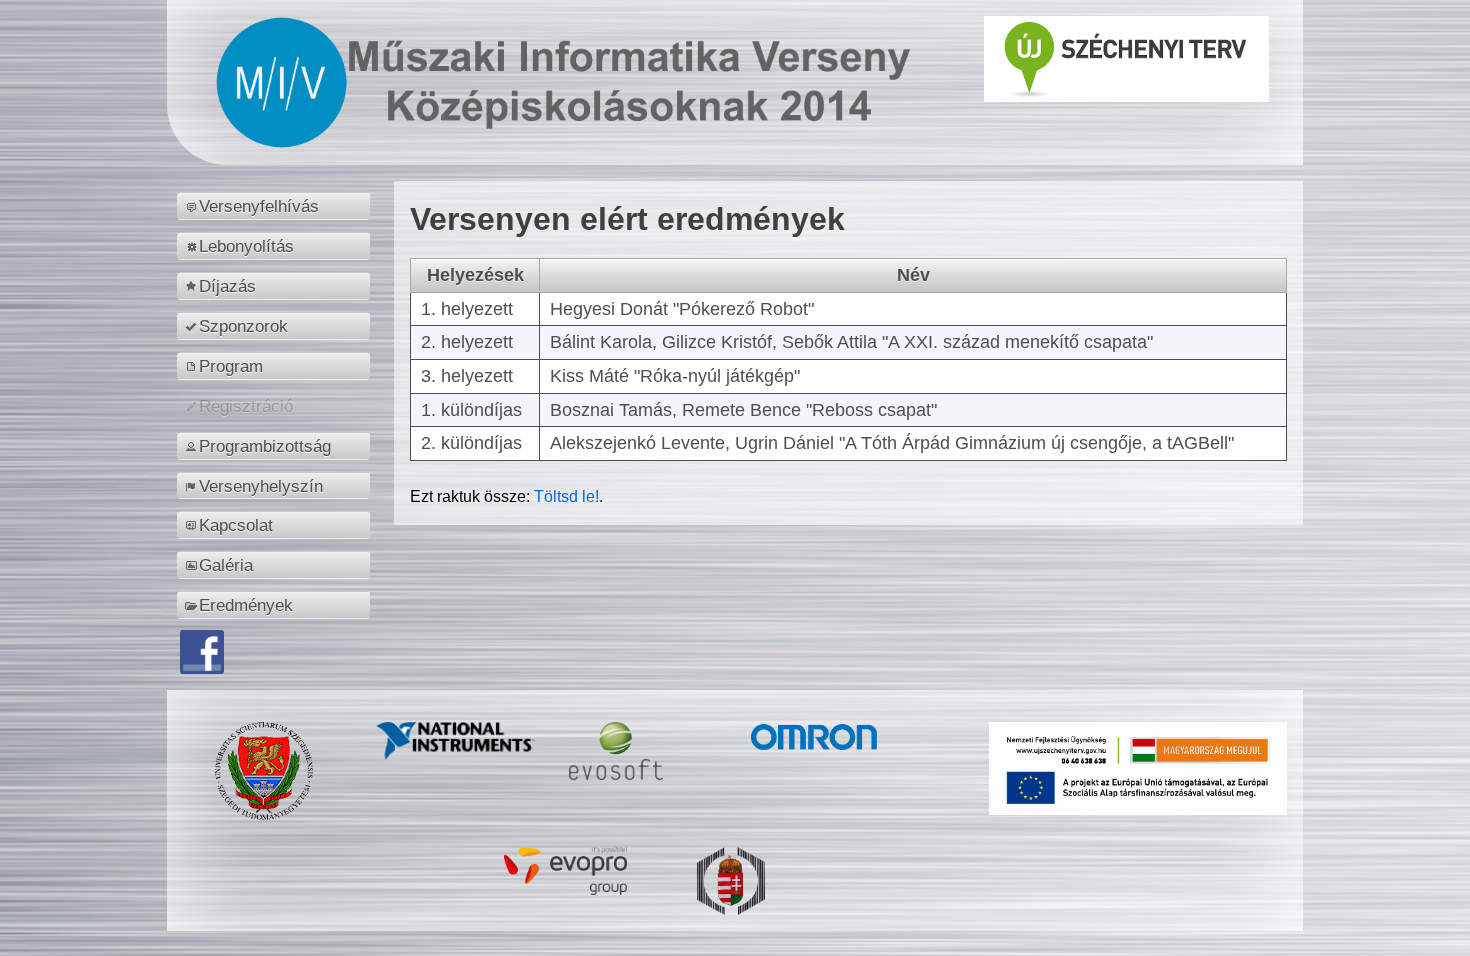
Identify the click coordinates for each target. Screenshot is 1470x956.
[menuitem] (276, 206)
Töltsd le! (566, 496)
